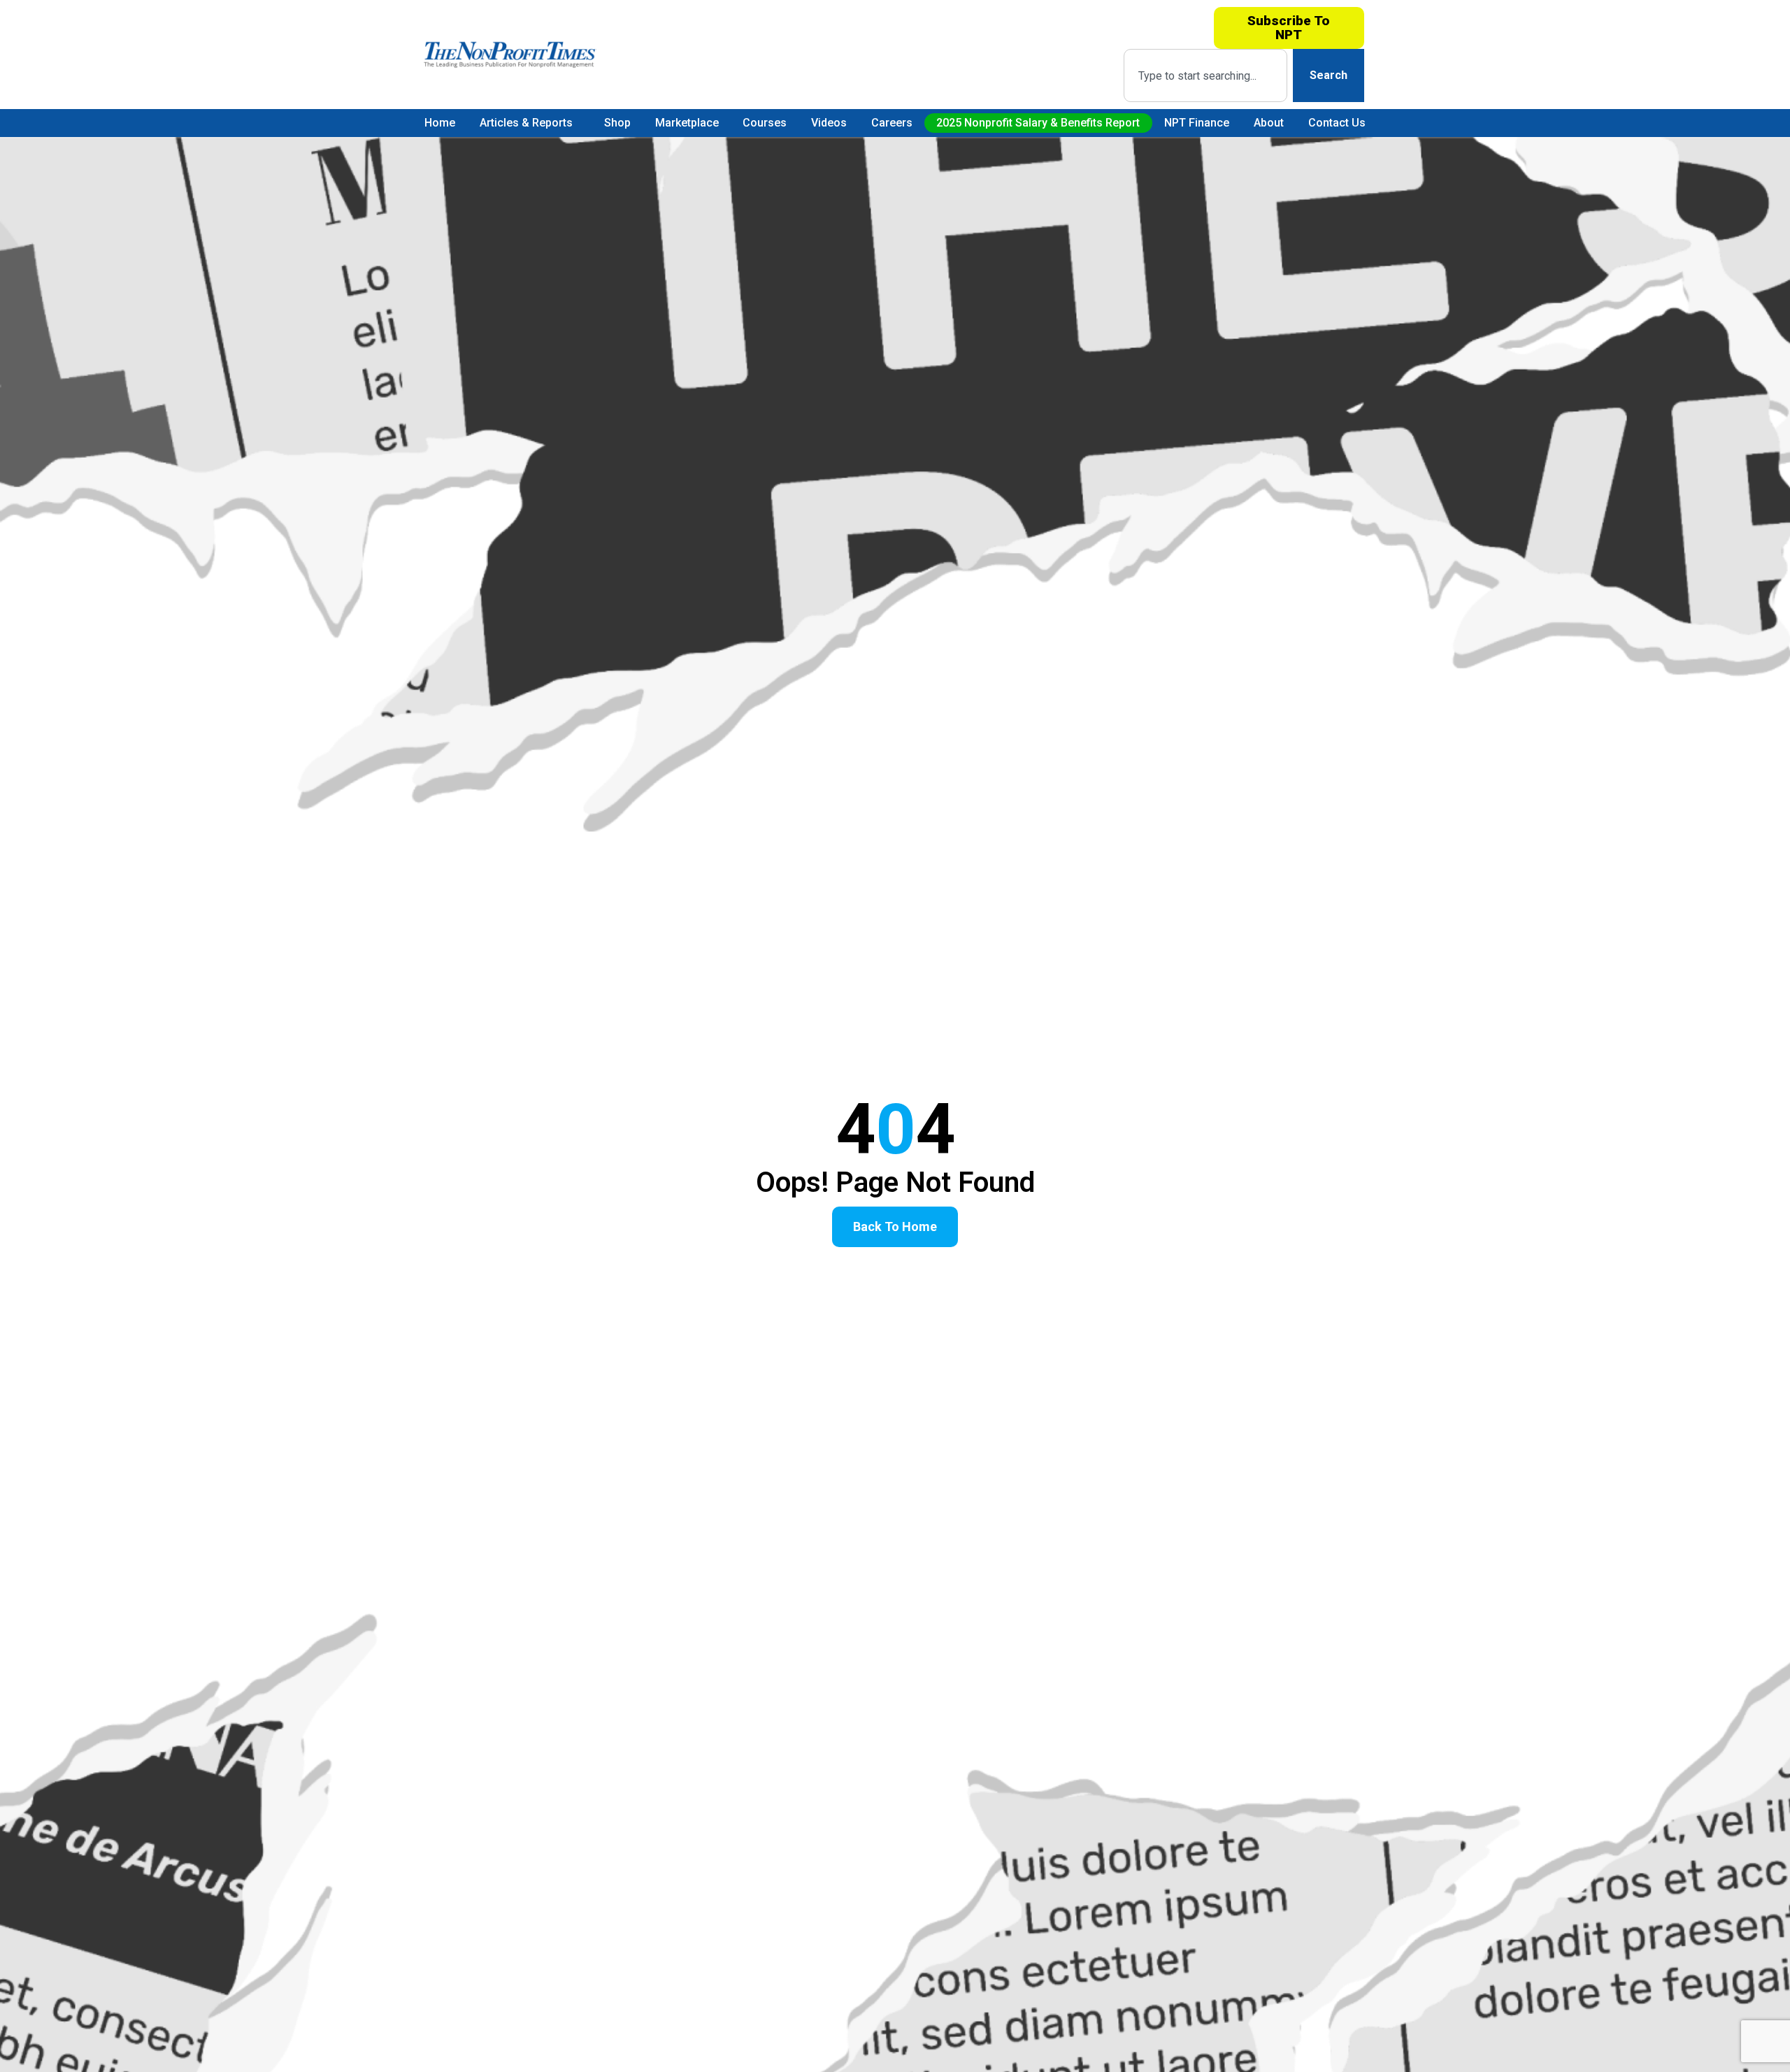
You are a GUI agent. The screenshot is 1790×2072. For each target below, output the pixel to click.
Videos (829, 123)
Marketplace (687, 123)
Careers (892, 123)
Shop (617, 123)
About (1269, 123)
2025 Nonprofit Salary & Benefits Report (1038, 123)
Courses (765, 123)
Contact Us (1337, 123)
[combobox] (1205, 75)
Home (440, 123)
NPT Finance (1197, 123)
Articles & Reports (526, 123)
